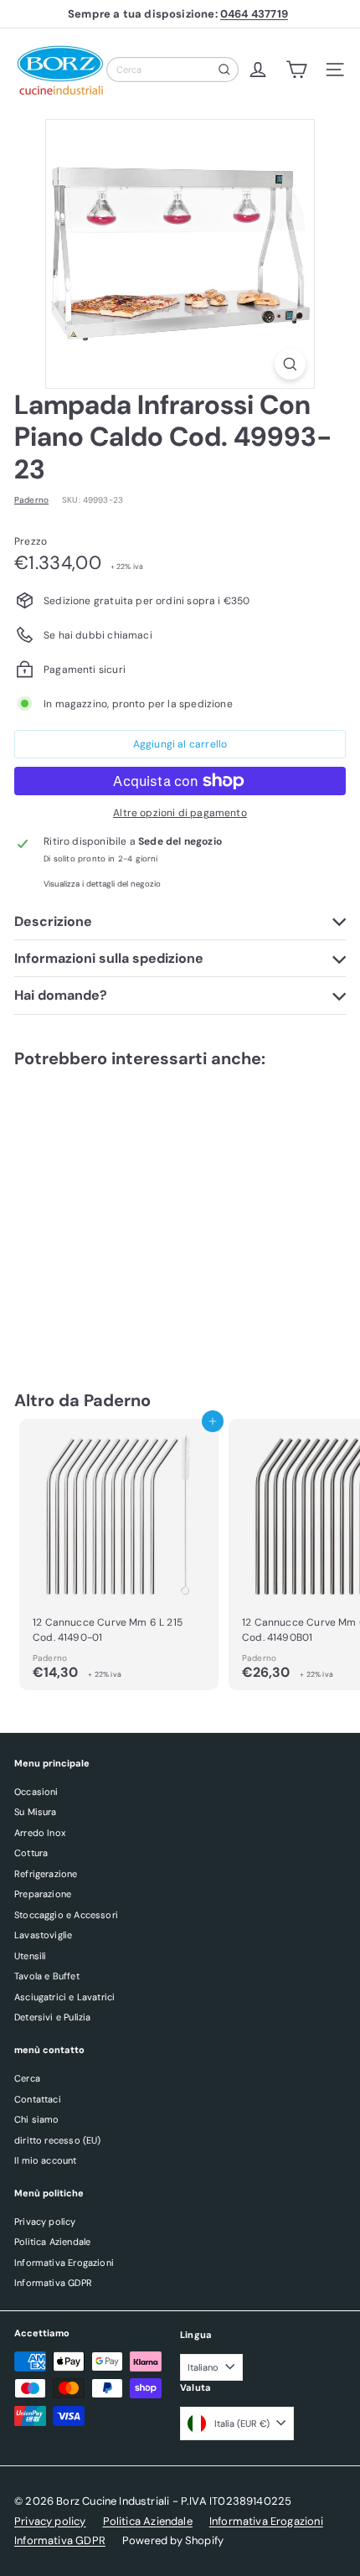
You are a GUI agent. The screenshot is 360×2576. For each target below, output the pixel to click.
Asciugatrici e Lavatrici (64, 1997)
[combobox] (172, 70)
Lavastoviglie (43, 1935)
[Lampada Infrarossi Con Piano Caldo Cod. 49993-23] (119, 1213)
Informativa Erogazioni (64, 2263)
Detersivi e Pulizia (52, 2017)
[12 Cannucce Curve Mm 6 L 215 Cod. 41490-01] (119, 1554)
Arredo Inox (40, 1833)
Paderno (117, 1400)
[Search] (224, 70)
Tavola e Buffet (47, 1976)
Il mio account (46, 2160)
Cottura (31, 1853)
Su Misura (36, 1812)
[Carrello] (296, 70)
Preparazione (43, 1894)
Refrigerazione (46, 1874)
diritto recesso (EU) (58, 2140)
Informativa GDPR (53, 2283)
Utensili (30, 1956)
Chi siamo (37, 2119)
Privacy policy (45, 2222)
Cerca (27, 2078)
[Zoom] (290, 364)
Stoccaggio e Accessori (66, 1915)
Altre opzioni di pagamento (180, 813)
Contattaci (38, 2099)
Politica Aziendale (52, 2242)
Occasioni (36, 1792)
